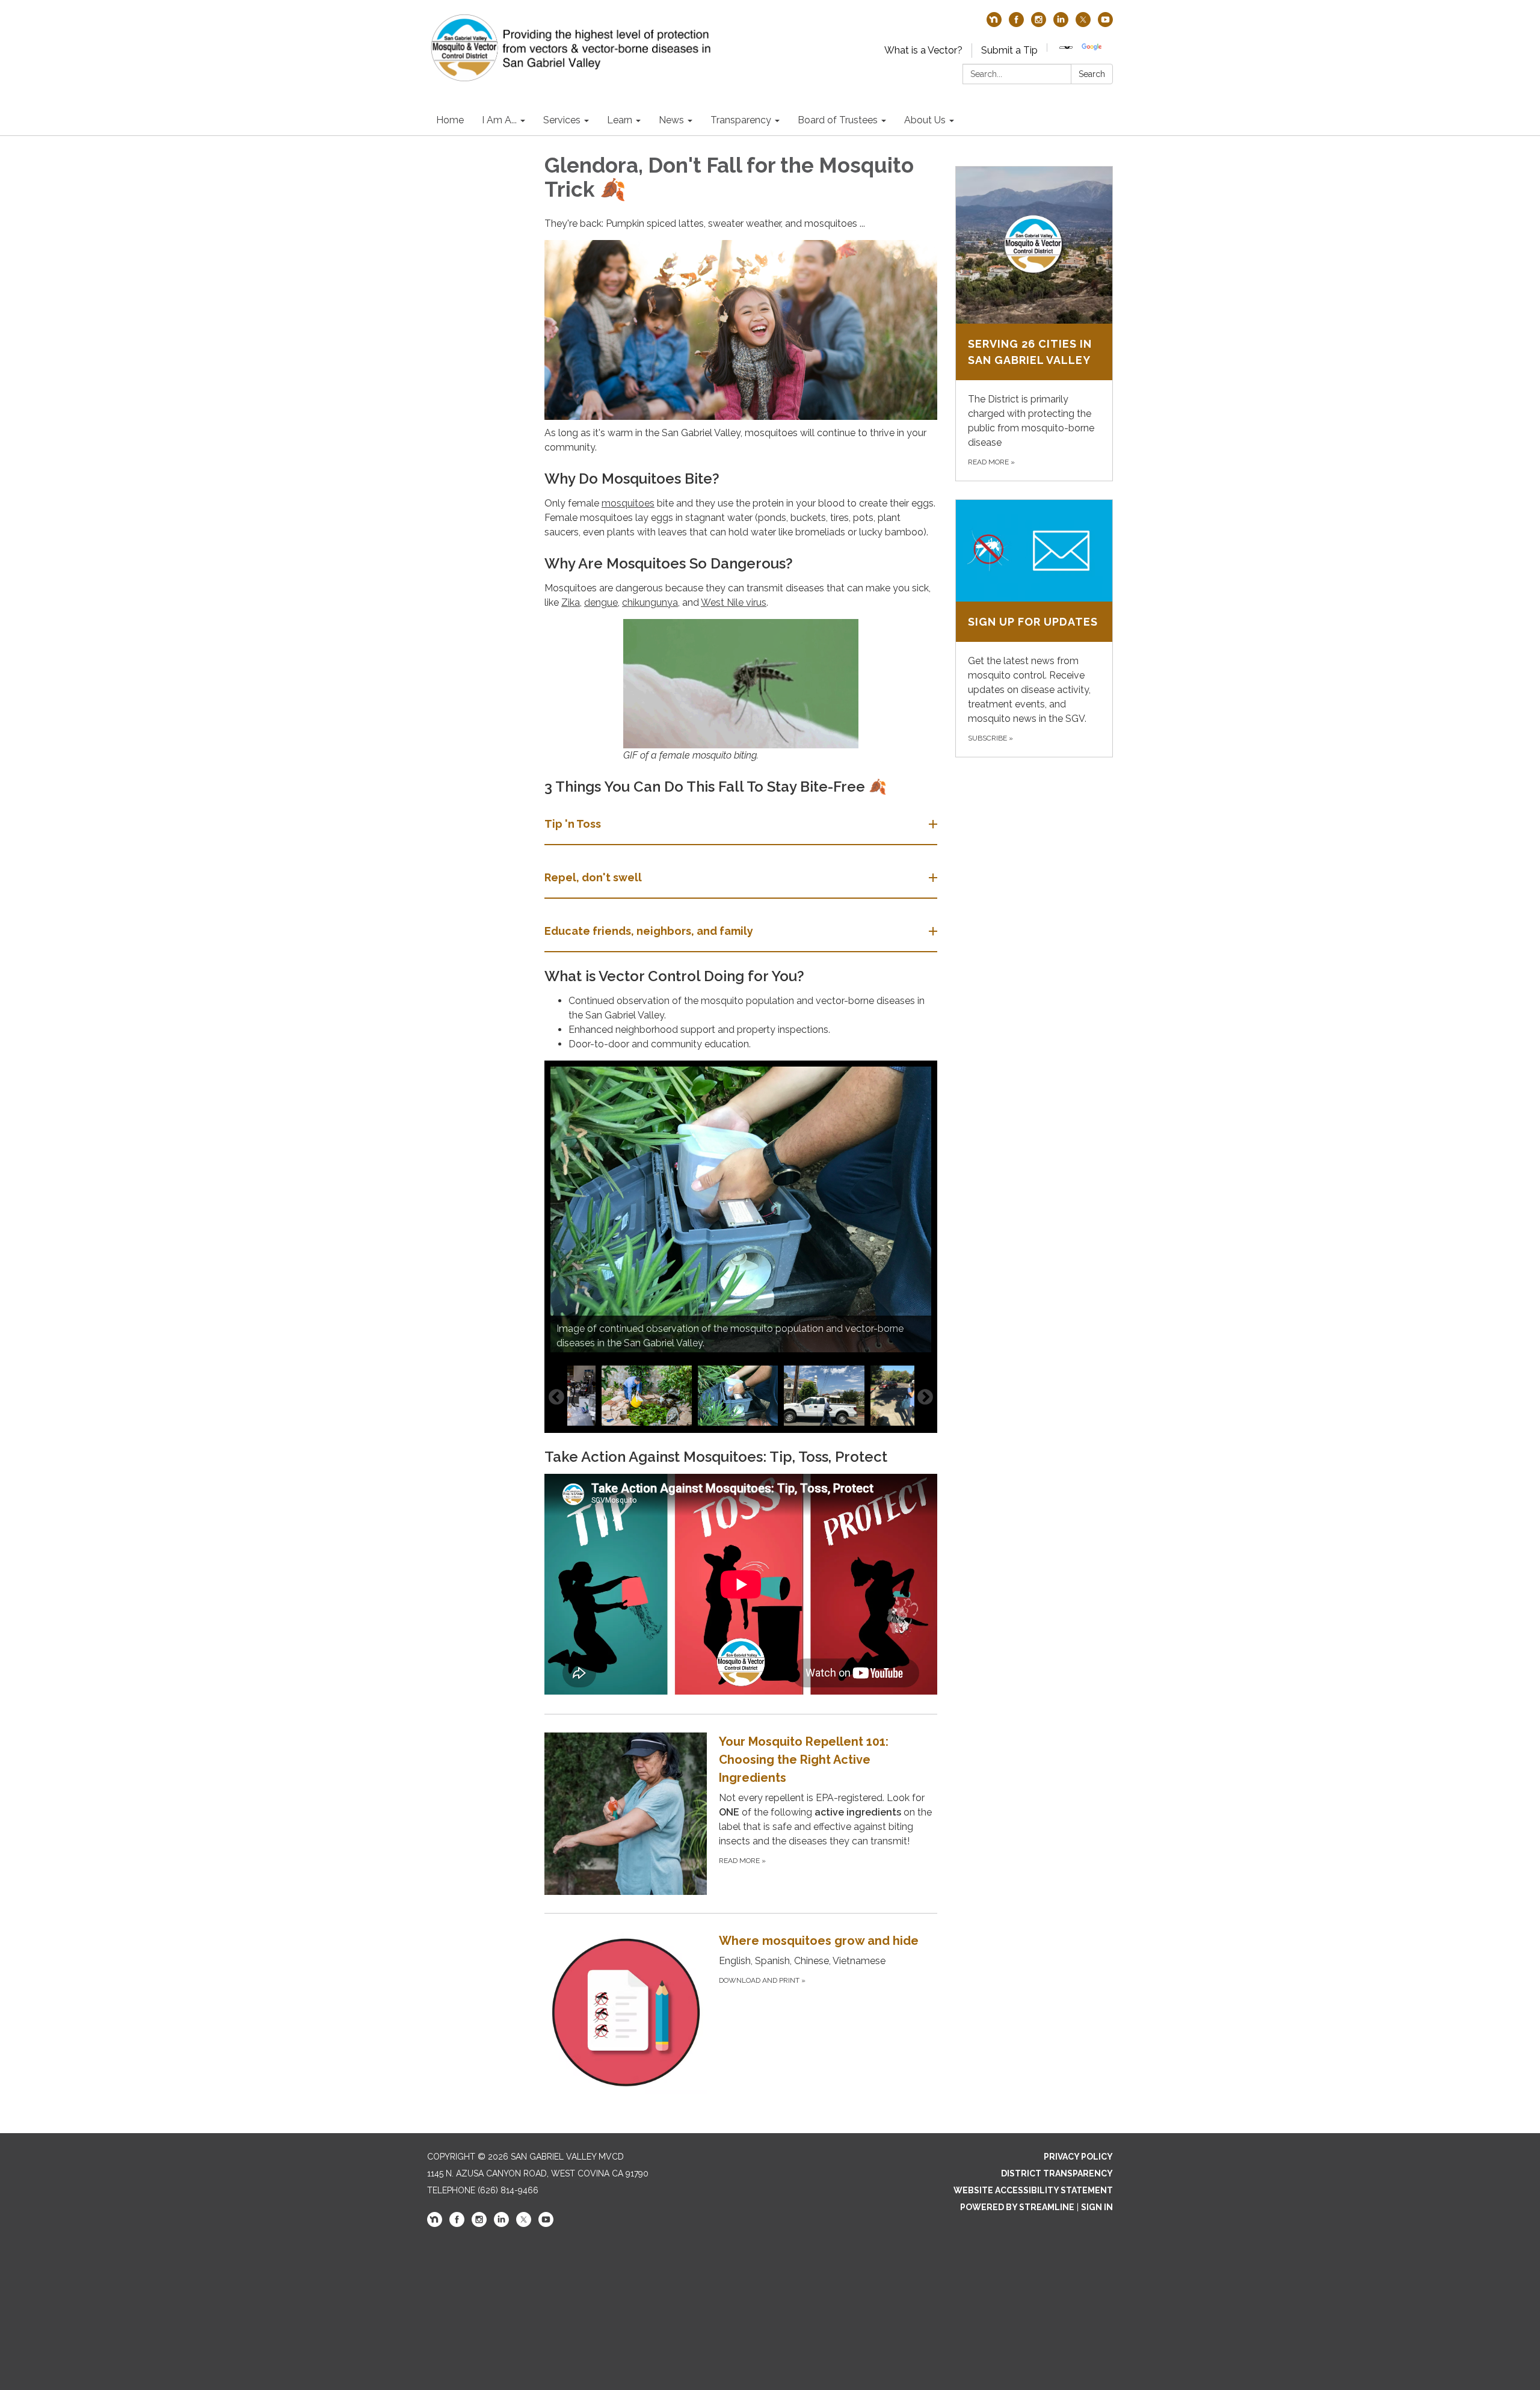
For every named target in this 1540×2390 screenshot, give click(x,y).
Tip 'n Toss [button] (573, 824)
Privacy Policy (1078, 2157)
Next (925, 1397)
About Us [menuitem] (925, 120)
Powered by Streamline (1017, 2207)
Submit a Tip (1009, 50)
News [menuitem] (671, 120)
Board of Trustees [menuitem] (838, 120)
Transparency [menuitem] (741, 120)
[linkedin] (1061, 24)
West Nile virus (734, 602)
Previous (556, 1397)
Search (1092, 74)
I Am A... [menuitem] (499, 120)
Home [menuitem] (450, 120)
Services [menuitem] (562, 120)
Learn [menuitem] (620, 120)
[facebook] (1016, 24)
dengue (601, 602)
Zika (571, 602)
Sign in (1097, 2207)
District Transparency (1057, 2173)
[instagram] (1039, 24)
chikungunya (650, 602)
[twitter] (1083, 24)
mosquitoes (628, 503)
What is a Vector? (923, 50)
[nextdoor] (994, 24)
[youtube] (1105, 24)
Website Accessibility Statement (1033, 2190)
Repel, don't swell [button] (593, 877)
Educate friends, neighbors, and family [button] (649, 931)
